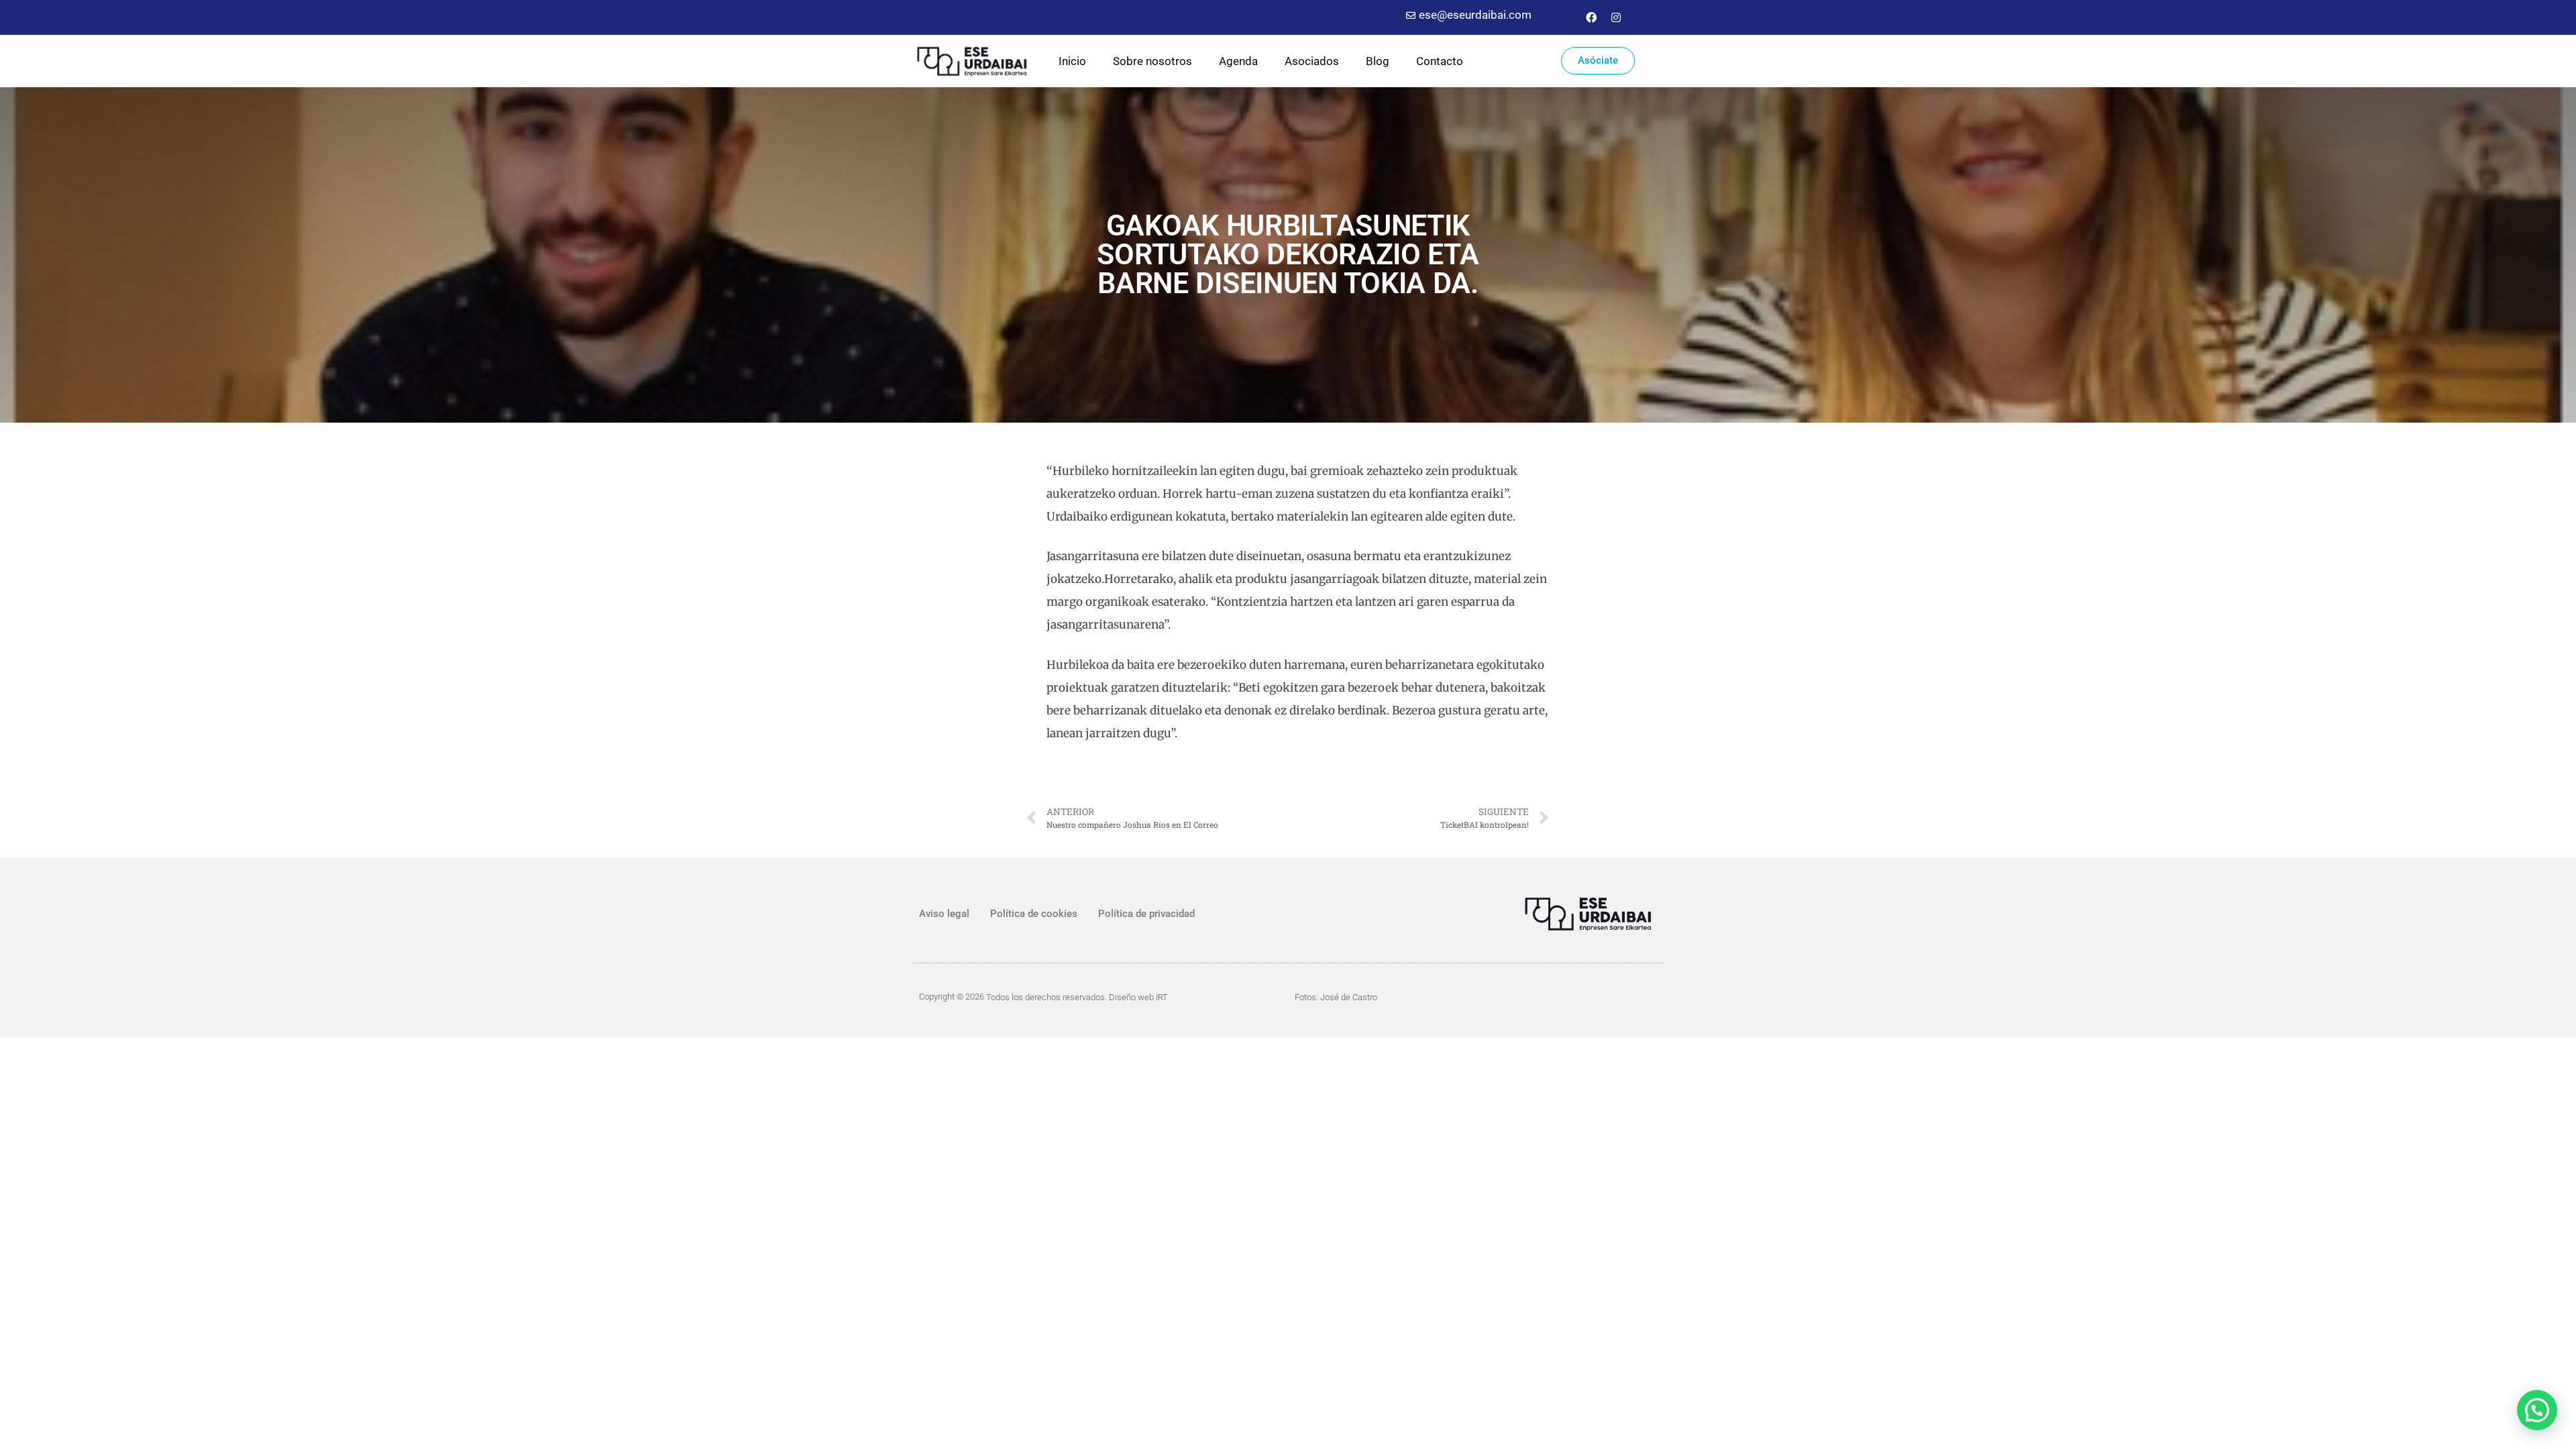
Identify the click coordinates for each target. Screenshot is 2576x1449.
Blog (1378, 61)
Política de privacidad (1146, 914)
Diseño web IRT (1138, 997)
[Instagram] (1616, 17)
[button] (2537, 1410)
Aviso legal (944, 914)
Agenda (1238, 61)
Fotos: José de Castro (1336, 997)
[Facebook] (1591, 17)
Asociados (1312, 61)
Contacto (1440, 61)
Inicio (1072, 61)
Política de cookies (1034, 914)
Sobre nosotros (1152, 61)
